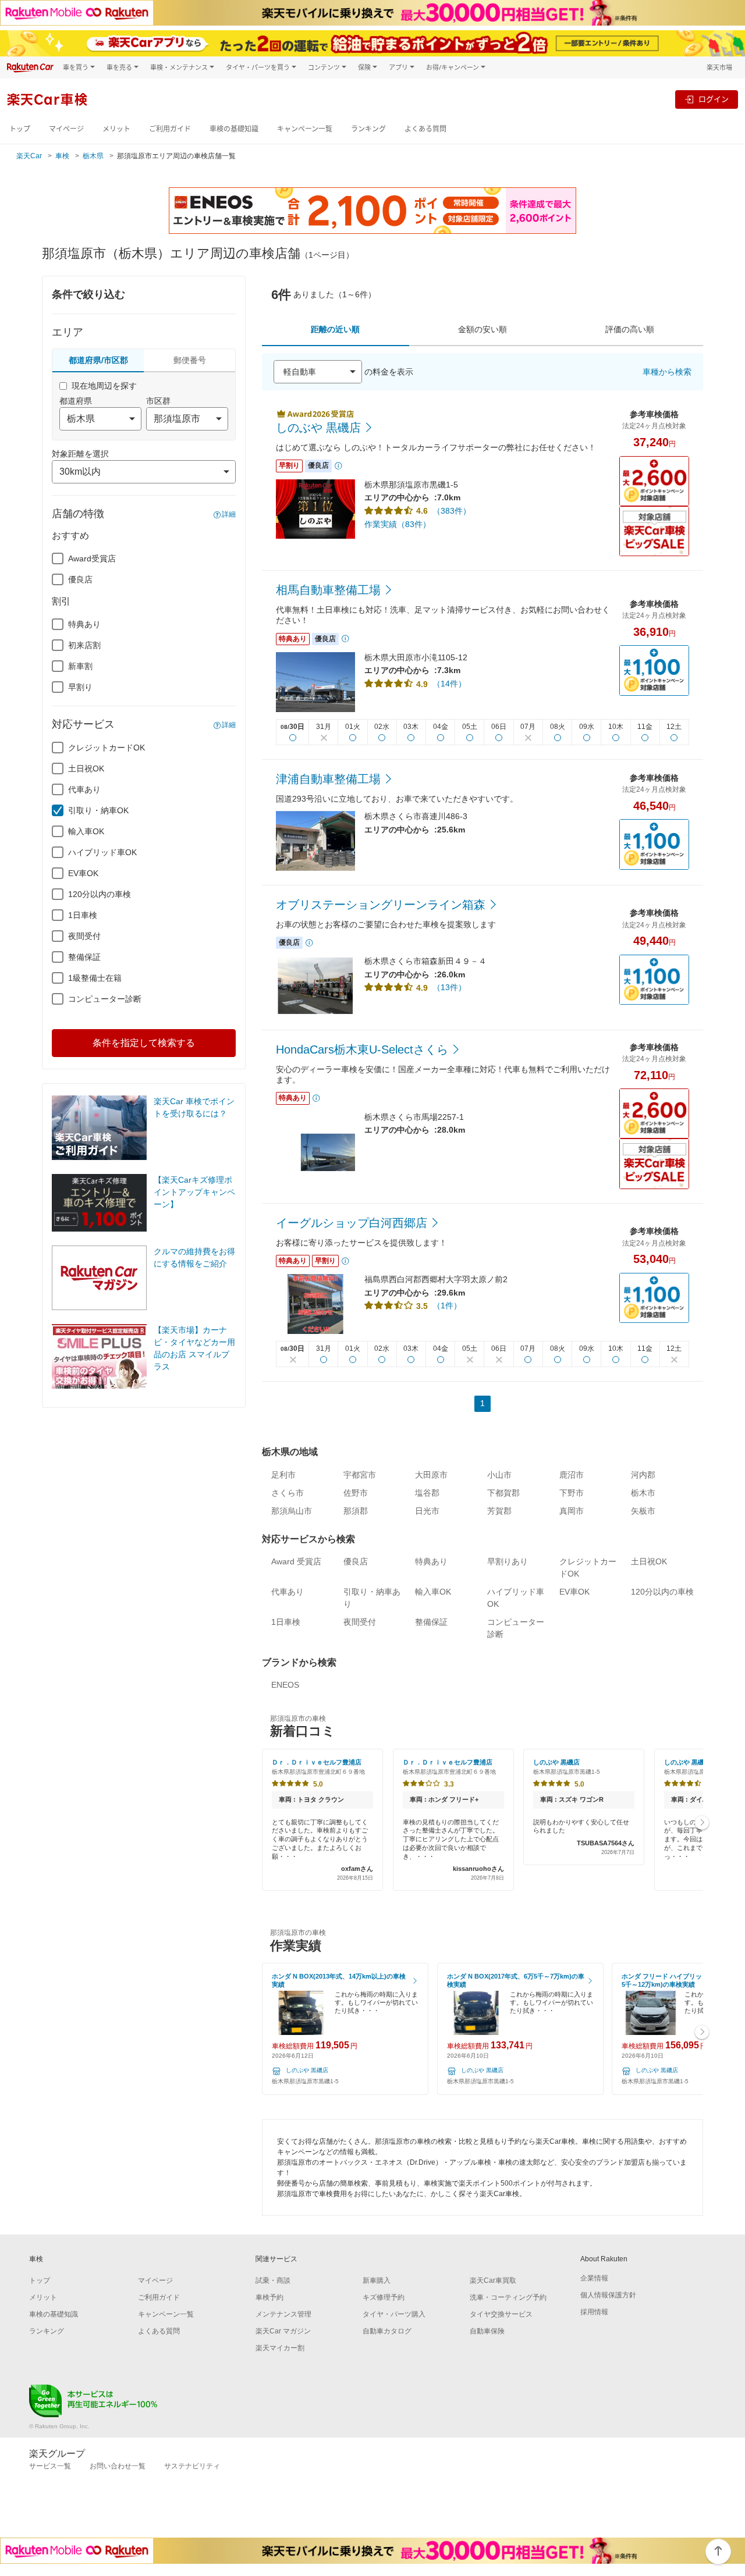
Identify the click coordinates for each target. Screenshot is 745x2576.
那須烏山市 (292, 1511)
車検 (62, 156)
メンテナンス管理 (283, 2314)
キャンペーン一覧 (305, 129)
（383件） (452, 511)
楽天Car (29, 156)
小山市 (499, 1475)
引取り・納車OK (98, 810)
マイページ (66, 129)
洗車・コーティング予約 (508, 2297)
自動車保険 (487, 2331)
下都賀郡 (503, 1493)
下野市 (572, 1493)
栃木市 (643, 1493)
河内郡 (643, 1475)
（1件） (447, 1305)
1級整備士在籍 (95, 978)
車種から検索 (667, 372)
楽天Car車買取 (493, 2280)
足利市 (283, 1475)
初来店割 (84, 645)
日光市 (427, 1511)
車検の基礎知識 (234, 129)
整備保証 (84, 957)
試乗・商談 (273, 2280)
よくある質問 (425, 129)
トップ (20, 129)
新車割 (80, 666)
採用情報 (594, 2312)
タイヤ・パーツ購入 (394, 2314)
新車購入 (377, 2280)
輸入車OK (86, 831)
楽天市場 (719, 67)
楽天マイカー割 (280, 2348)
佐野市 (356, 1493)
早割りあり (508, 1561)
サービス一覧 (50, 2466)
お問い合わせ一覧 (118, 2466)
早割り (80, 687)
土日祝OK (86, 768)
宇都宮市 (360, 1475)
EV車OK (83, 873)
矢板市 (643, 1511)
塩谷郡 (427, 1493)
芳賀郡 (499, 1511)
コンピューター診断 (105, 999)
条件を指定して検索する (144, 1043)
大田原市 (431, 1475)
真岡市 (572, 1511)
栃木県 (93, 156)
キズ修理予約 (384, 2297)
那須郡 (356, 1511)
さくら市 (288, 1493)
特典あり (84, 624)
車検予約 (269, 2297)
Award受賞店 (92, 558)
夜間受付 (84, 936)
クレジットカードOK (107, 748)
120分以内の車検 (100, 894)
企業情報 (594, 2278)
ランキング (368, 129)
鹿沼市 (572, 1475)
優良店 (80, 579)
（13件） (449, 987)
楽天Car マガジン (283, 2331)
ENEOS (285, 1685)
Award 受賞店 (296, 1561)
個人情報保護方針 (608, 2295)
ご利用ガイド (170, 129)
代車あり (84, 789)
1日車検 (83, 915)
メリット (116, 129)
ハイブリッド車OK (102, 852)
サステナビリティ (192, 2466)
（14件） (449, 684)
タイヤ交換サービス (501, 2314)
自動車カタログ (387, 2331)
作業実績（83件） (398, 524)
